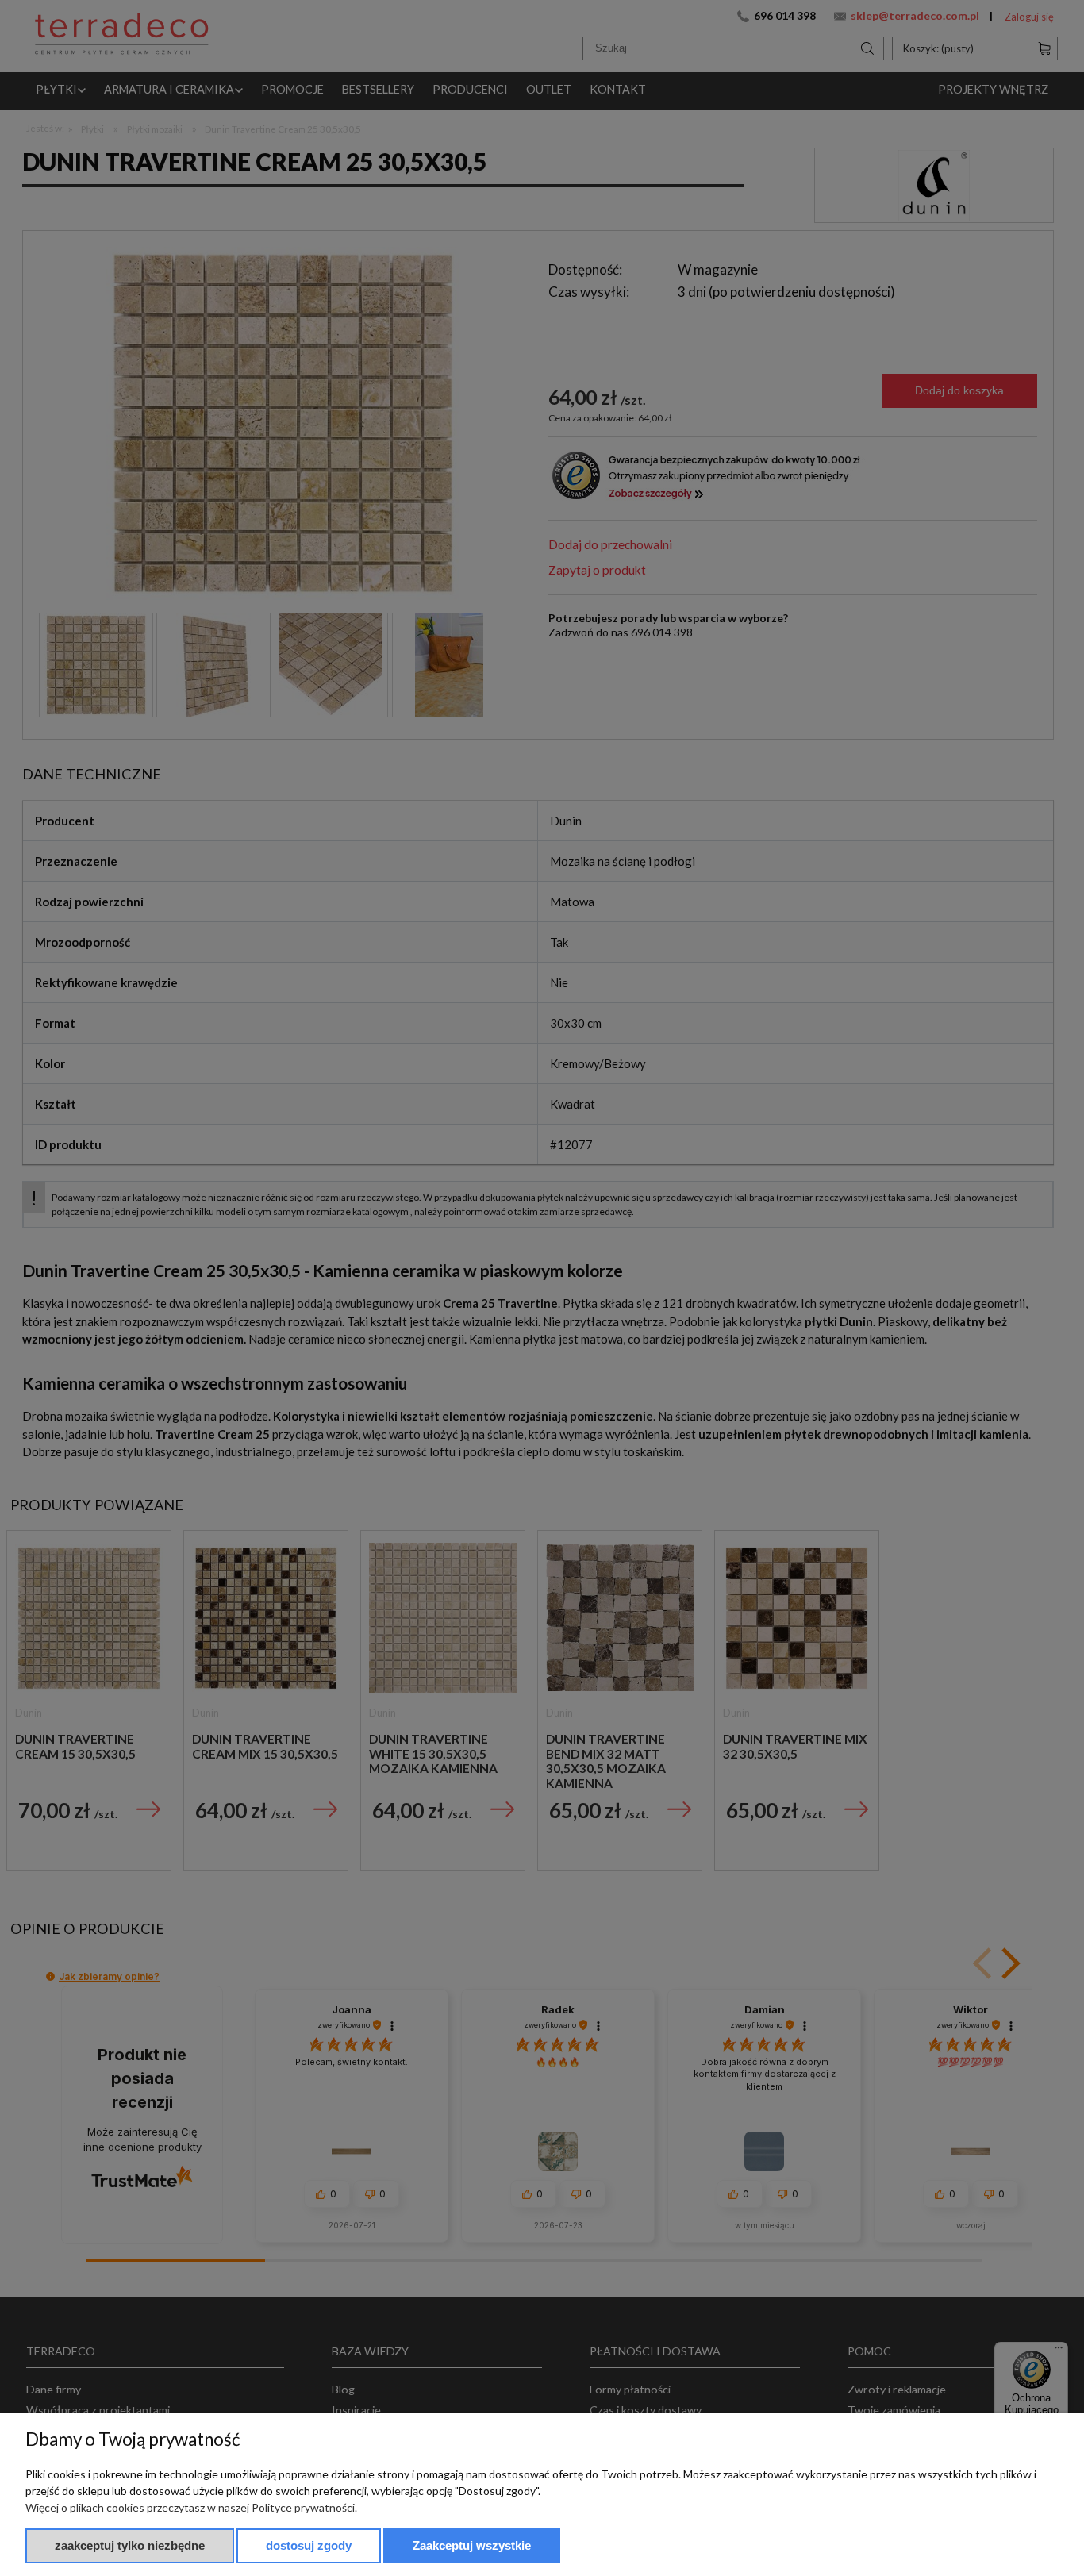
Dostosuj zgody (309, 2545)
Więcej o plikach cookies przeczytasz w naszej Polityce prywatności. (191, 2507)
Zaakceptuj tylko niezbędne (130, 2545)
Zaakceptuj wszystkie (472, 2545)
